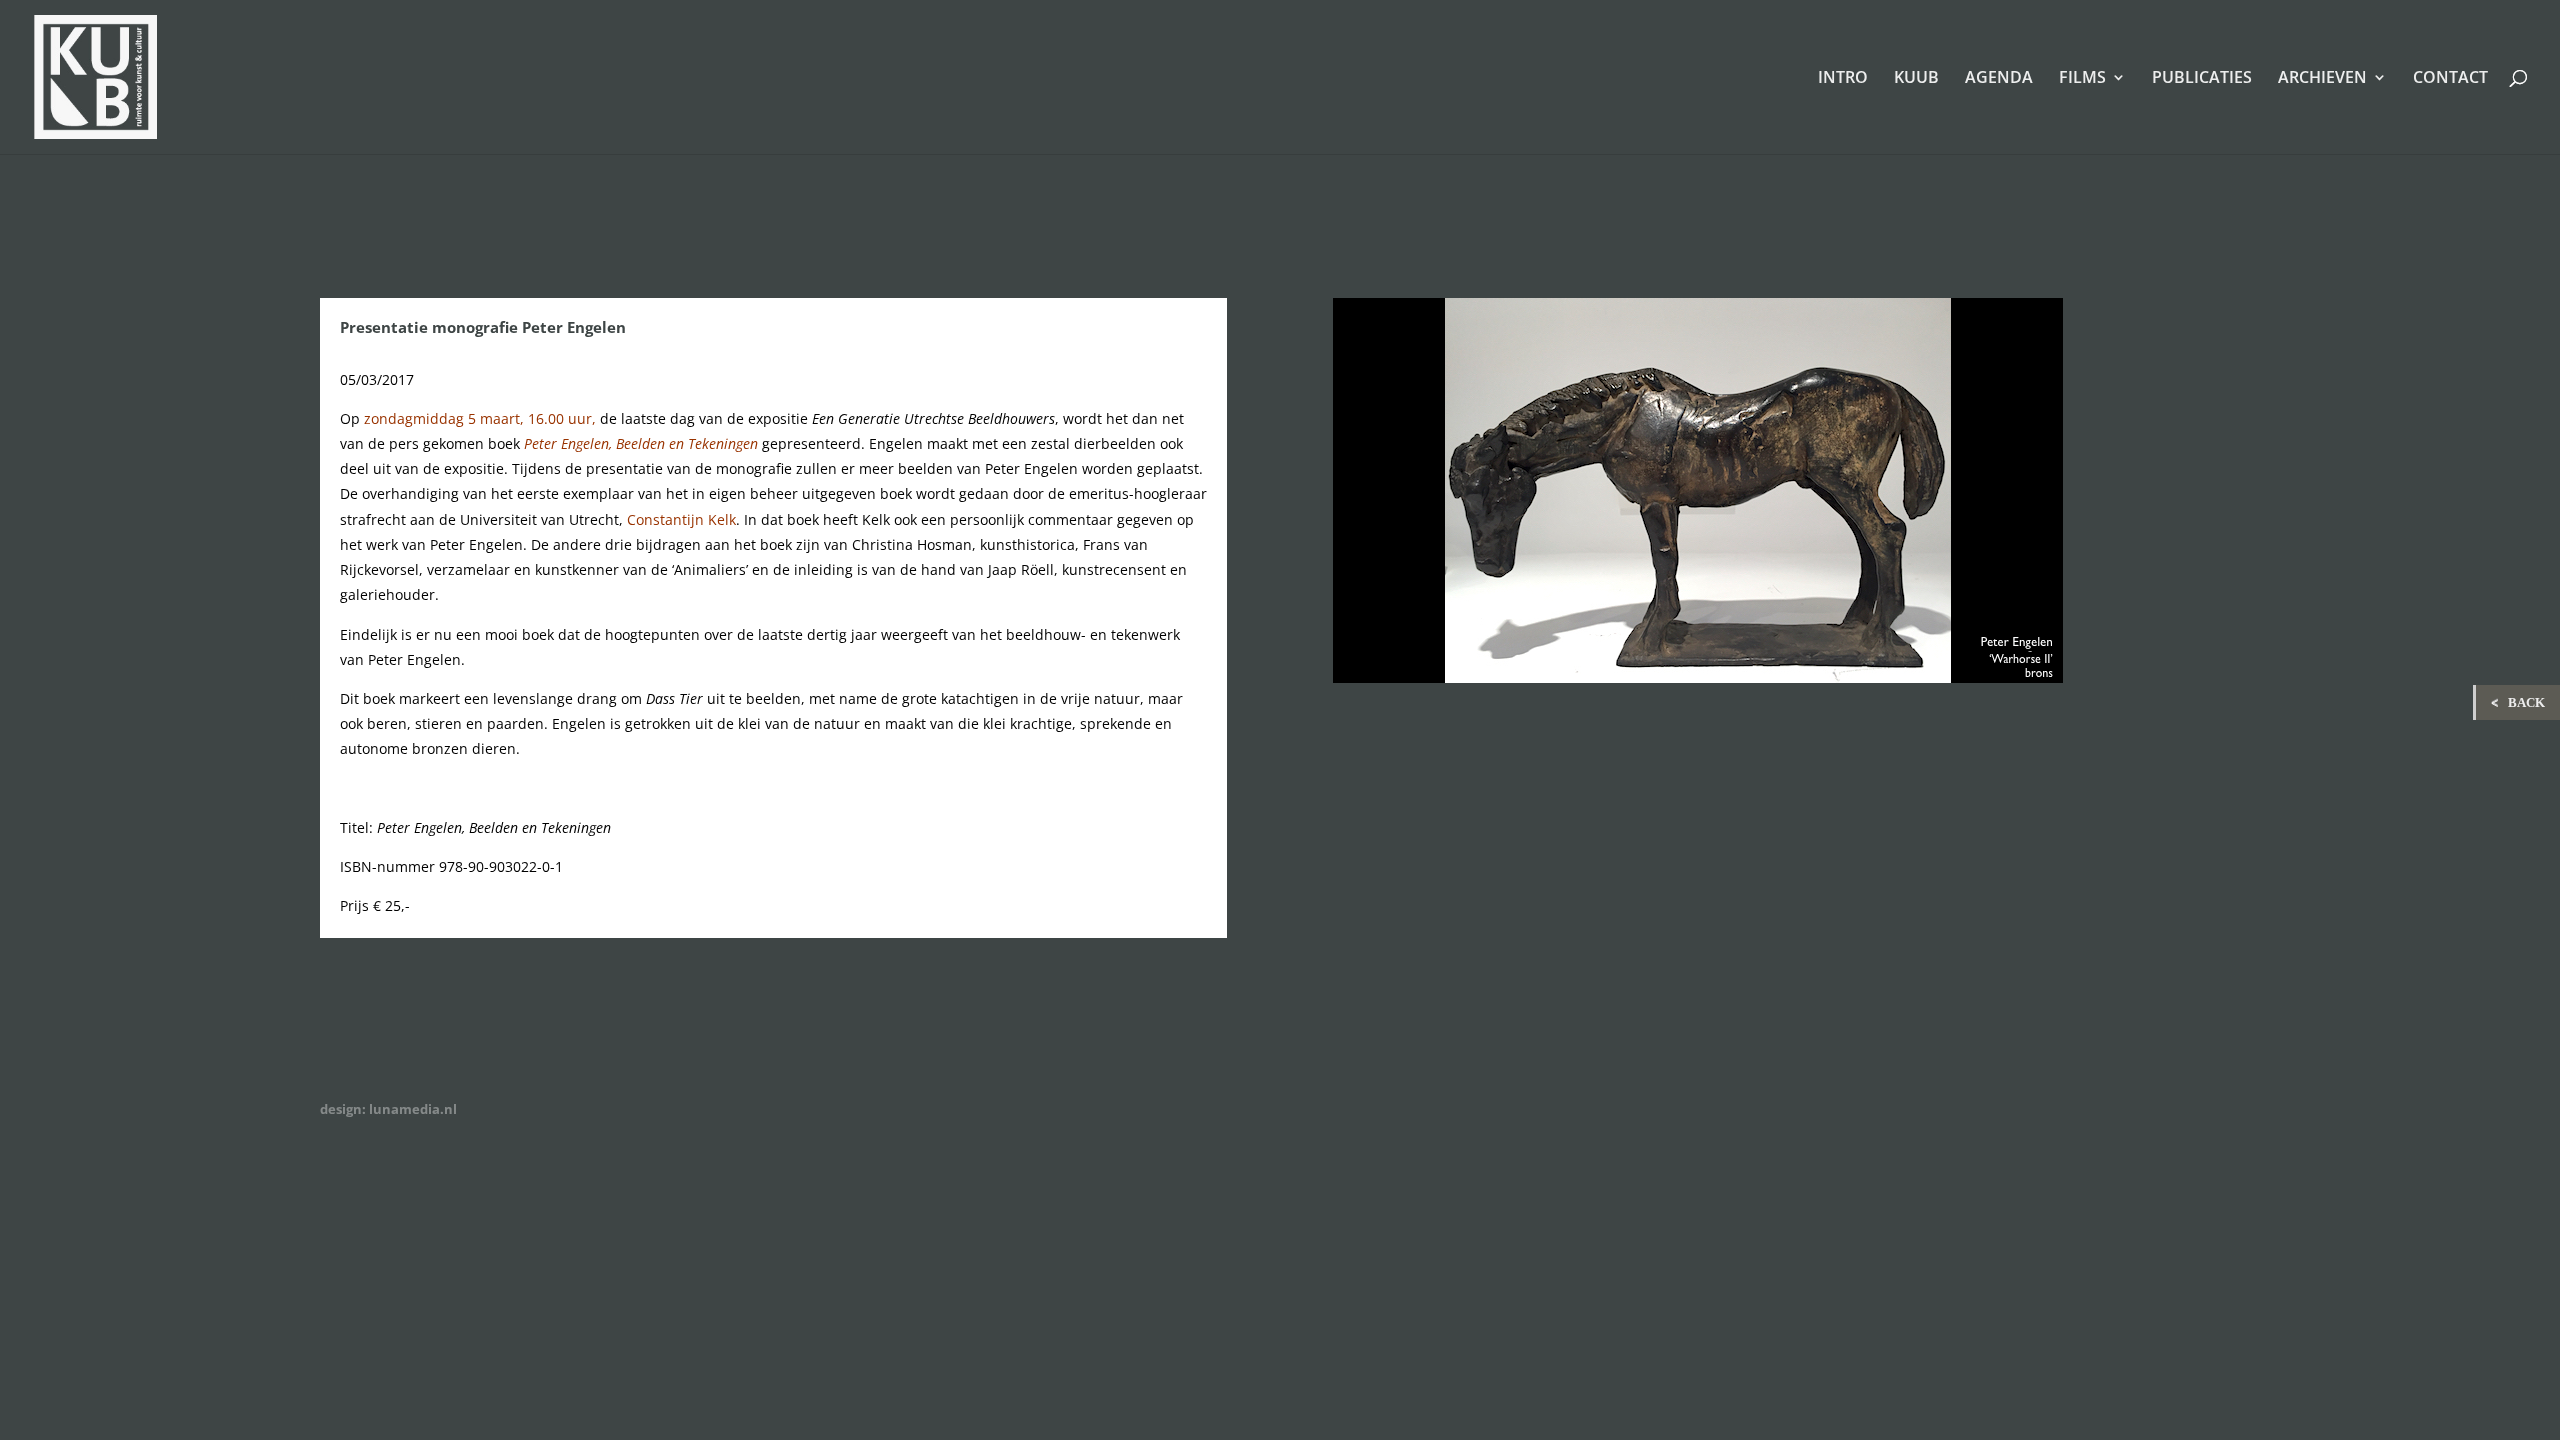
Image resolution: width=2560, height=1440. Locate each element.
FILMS (2082, 79)
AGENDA (1999, 79)
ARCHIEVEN (2322, 79)
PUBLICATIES (2202, 79)
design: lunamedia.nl (388, 1109)
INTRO (1843, 79)
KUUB (1916, 79)
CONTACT (2450, 79)
